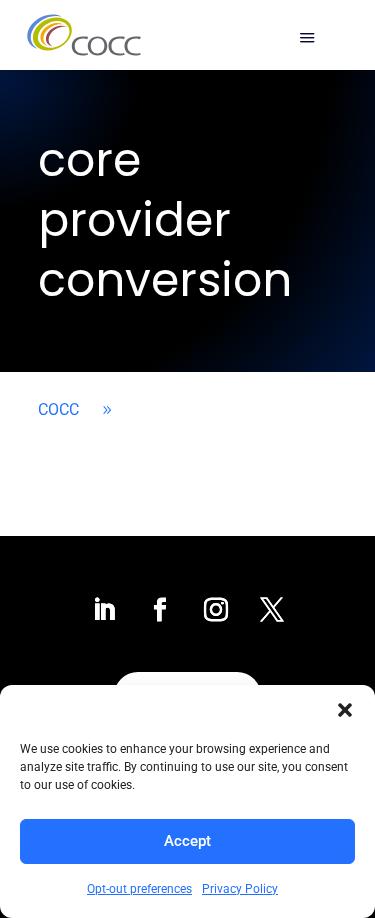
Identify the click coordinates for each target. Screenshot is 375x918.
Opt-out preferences (139, 889)
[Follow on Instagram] (216, 610)
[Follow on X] (272, 610)
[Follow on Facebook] (160, 610)
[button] (345, 710)
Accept (187, 841)
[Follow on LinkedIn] (104, 610)
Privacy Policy (240, 889)
